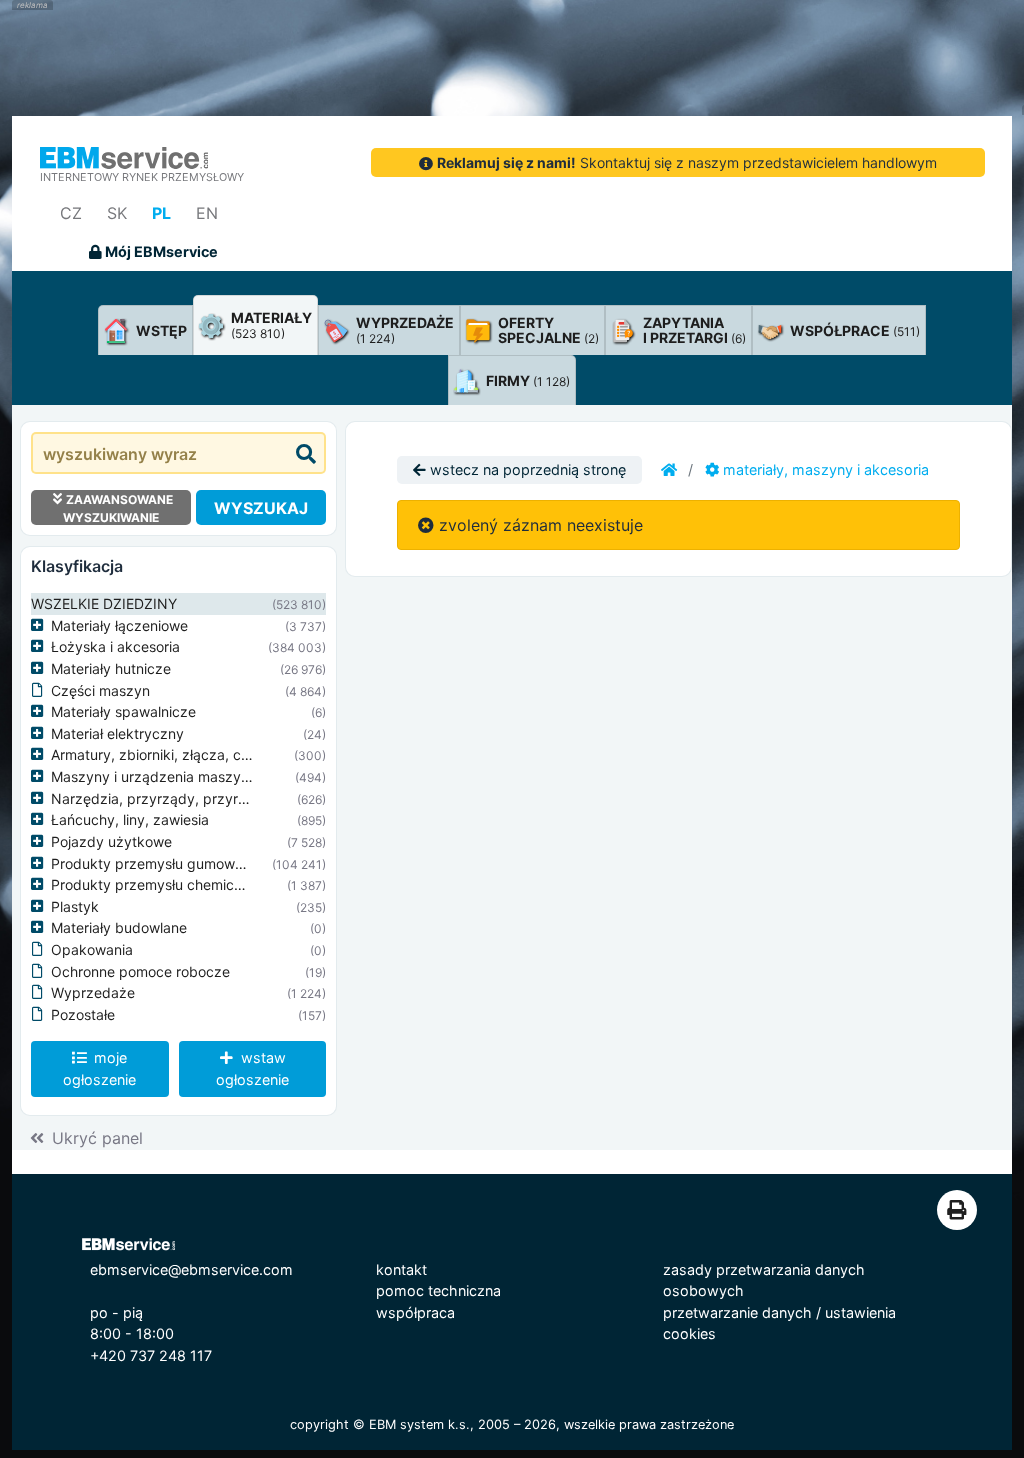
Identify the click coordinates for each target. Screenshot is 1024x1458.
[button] (41, 626)
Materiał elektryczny (117, 733)
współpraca (415, 1312)
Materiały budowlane (119, 927)
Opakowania (92, 949)
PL (161, 213)
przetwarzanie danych (737, 1312)
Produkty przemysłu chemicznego (163, 884)
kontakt (401, 1269)
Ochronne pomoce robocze (140, 971)
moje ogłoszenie (99, 1068)
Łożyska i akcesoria (115, 646)
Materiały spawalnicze (123, 711)
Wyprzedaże (93, 992)
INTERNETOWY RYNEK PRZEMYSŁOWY (142, 177)
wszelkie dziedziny (104, 603)
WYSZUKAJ (261, 508)
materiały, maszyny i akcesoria (824, 469)
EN (207, 213)
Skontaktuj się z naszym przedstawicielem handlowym (687, 162)
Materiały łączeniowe (119, 625)
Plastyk (75, 906)
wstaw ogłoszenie (252, 1068)
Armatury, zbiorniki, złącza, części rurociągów (201, 754)
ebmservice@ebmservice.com (191, 1269)
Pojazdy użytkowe (111, 841)
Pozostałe (83, 1014)
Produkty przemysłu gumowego (155, 863)
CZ (71, 213)
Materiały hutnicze (111, 668)
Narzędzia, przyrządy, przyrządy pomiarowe (199, 798)
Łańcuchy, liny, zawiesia (130, 819)
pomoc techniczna (438, 1290)
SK (117, 213)
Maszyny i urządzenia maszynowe (163, 776)
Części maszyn (100, 690)
